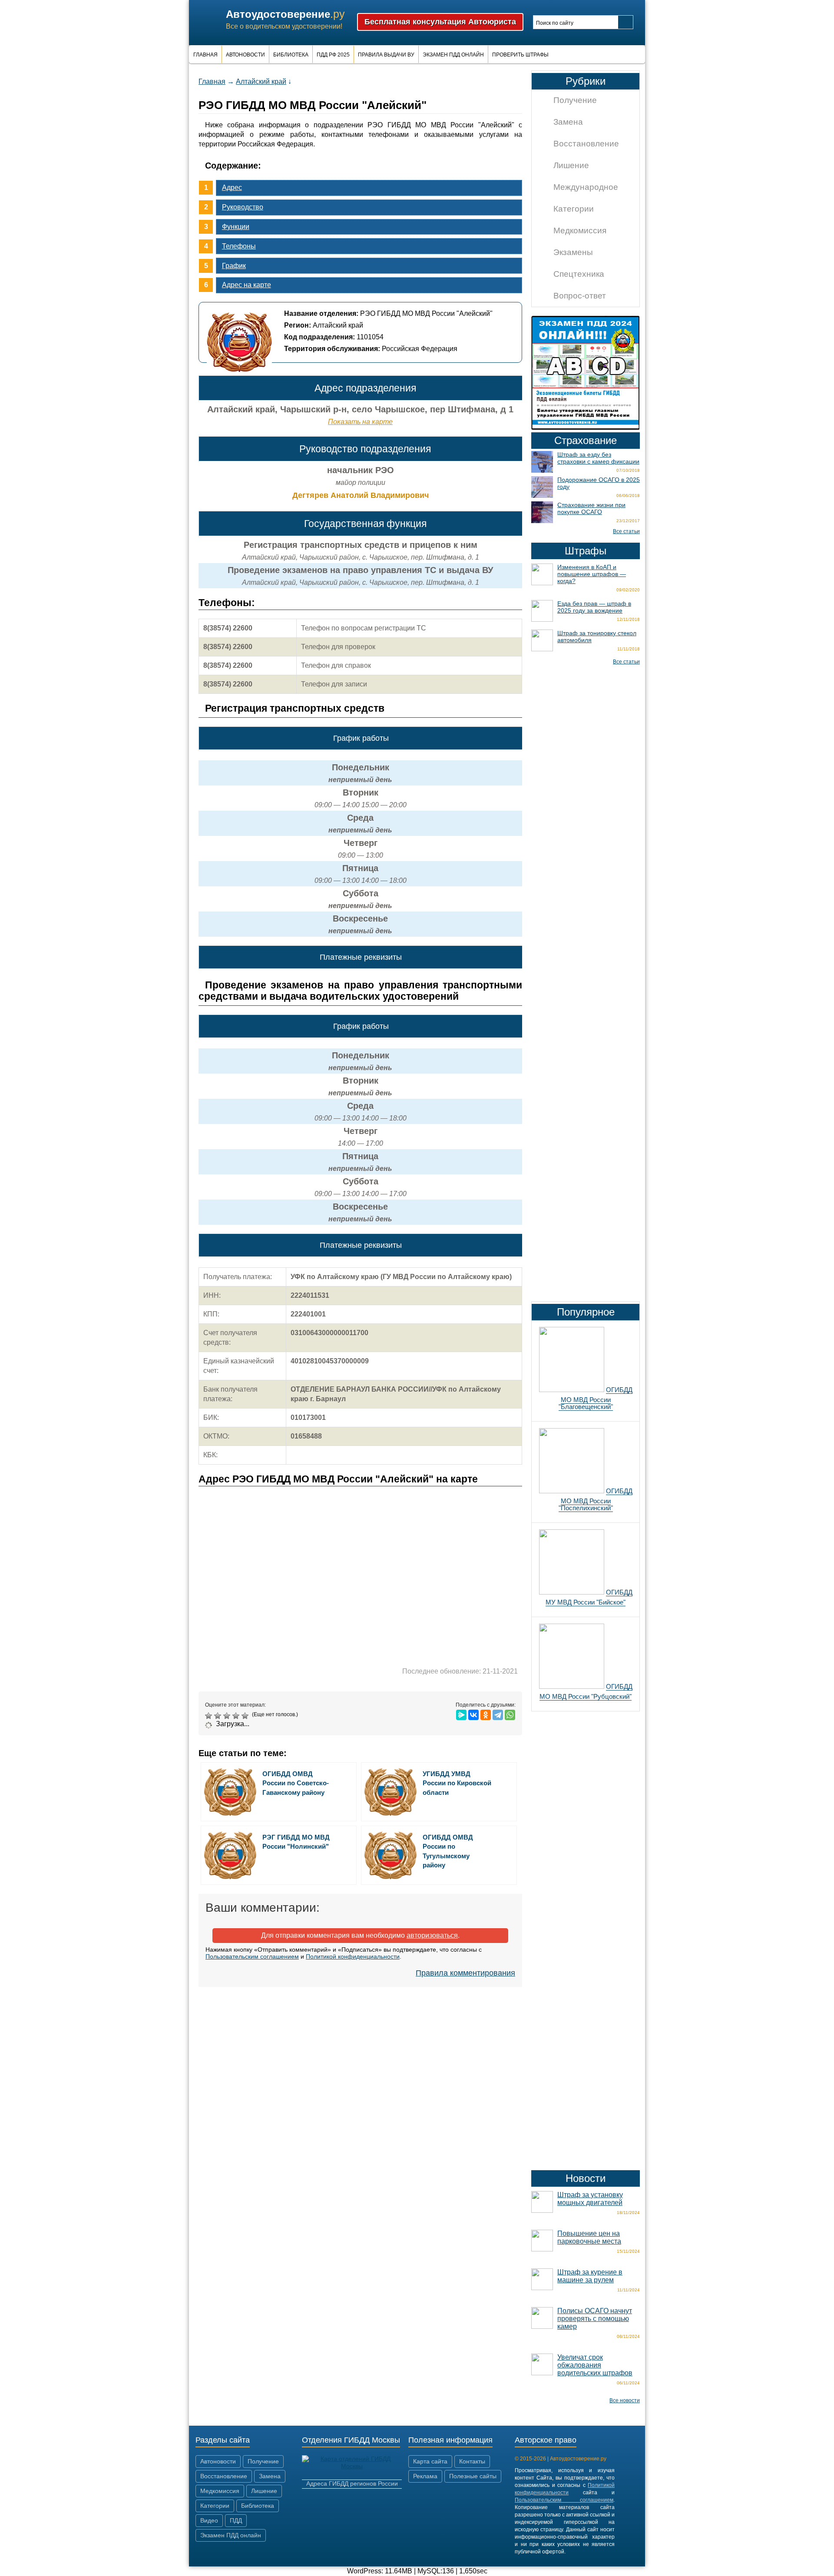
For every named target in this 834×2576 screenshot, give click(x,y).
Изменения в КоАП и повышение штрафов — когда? (592, 574)
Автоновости (245, 55)
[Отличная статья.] (246, 1716)
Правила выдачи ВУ (386, 55)
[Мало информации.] (228, 1716)
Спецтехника (579, 274)
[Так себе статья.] (219, 1716)
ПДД (236, 2520)
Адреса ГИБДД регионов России (352, 2483)
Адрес (232, 187)
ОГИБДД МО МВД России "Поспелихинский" (596, 1499)
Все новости (625, 2400)
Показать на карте (360, 422)
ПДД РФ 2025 (333, 55)
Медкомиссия (580, 230)
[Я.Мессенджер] (461, 1715)
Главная (205, 55)
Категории (574, 209)
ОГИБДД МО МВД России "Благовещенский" (596, 1398)
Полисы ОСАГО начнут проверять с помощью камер (595, 2319)
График (234, 266)
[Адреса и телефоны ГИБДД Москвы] (352, 2466)
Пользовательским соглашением (252, 1956)
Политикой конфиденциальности (353, 1956)
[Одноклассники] (486, 1715)
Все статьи (626, 531)
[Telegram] (498, 1715)
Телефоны (239, 246)
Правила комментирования (465, 1973)
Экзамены (573, 252)
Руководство (243, 207)
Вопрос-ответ (580, 296)
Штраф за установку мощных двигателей (590, 2199)
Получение (575, 100)
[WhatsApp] (510, 1715)
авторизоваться (432, 1935)
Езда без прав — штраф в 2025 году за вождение (594, 607)
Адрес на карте (247, 285)
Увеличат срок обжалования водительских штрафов (595, 2365)
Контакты (472, 2461)
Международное (586, 187)
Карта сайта (430, 2461)
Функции (236, 227)
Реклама (425, 2476)
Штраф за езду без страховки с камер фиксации (598, 458)
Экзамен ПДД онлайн (453, 55)
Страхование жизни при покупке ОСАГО (591, 508)
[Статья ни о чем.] (210, 1716)
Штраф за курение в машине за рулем (590, 2276)
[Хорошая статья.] (237, 1716)
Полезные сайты (473, 2476)
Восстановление (586, 144)
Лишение (571, 165)
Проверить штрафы (520, 55)
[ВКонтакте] (473, 1715)
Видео (209, 2520)
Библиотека (291, 55)
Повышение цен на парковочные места (589, 2237)
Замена (568, 122)
